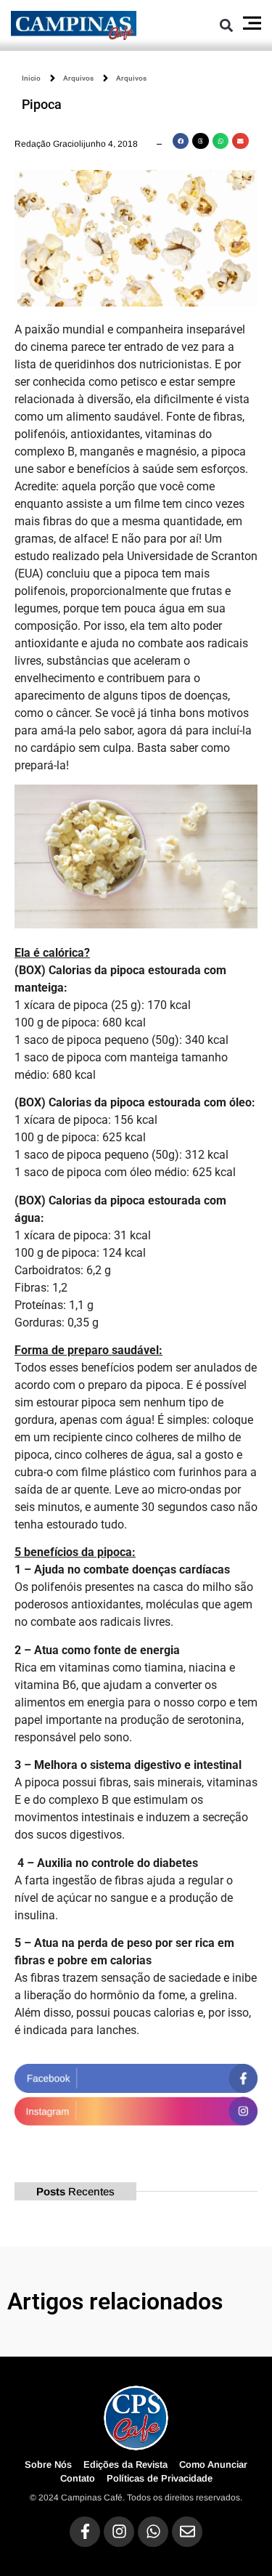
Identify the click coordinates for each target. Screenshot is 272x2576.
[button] (227, 25)
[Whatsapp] (153, 2532)
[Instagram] (119, 2532)
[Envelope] (187, 2532)
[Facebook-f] (85, 2532)
